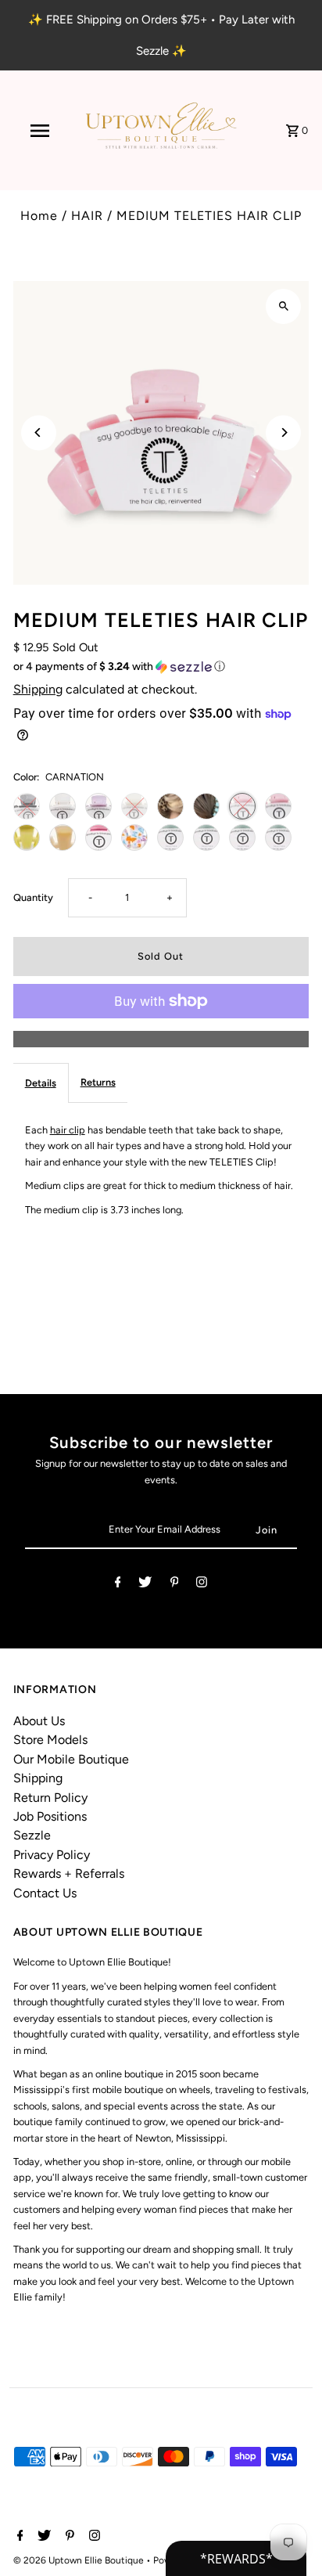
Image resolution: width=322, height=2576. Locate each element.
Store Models (50, 1740)
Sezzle (32, 1835)
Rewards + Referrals (69, 1873)
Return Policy (50, 1798)
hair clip (68, 1130)
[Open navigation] (41, 131)
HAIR (87, 216)
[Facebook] (118, 1585)
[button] (161, 667)
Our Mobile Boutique (71, 1759)
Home (39, 216)
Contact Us (45, 1893)
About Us (39, 1721)
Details (41, 1083)
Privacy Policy (52, 1855)
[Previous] (39, 432)
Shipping (38, 689)
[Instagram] (202, 1585)
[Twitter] (145, 1585)
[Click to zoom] (283, 306)
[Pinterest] (175, 1585)
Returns (98, 1082)
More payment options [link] (161, 1038)
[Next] (283, 432)
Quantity (33, 897)
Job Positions (50, 1816)
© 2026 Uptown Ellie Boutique (80, 2560)
